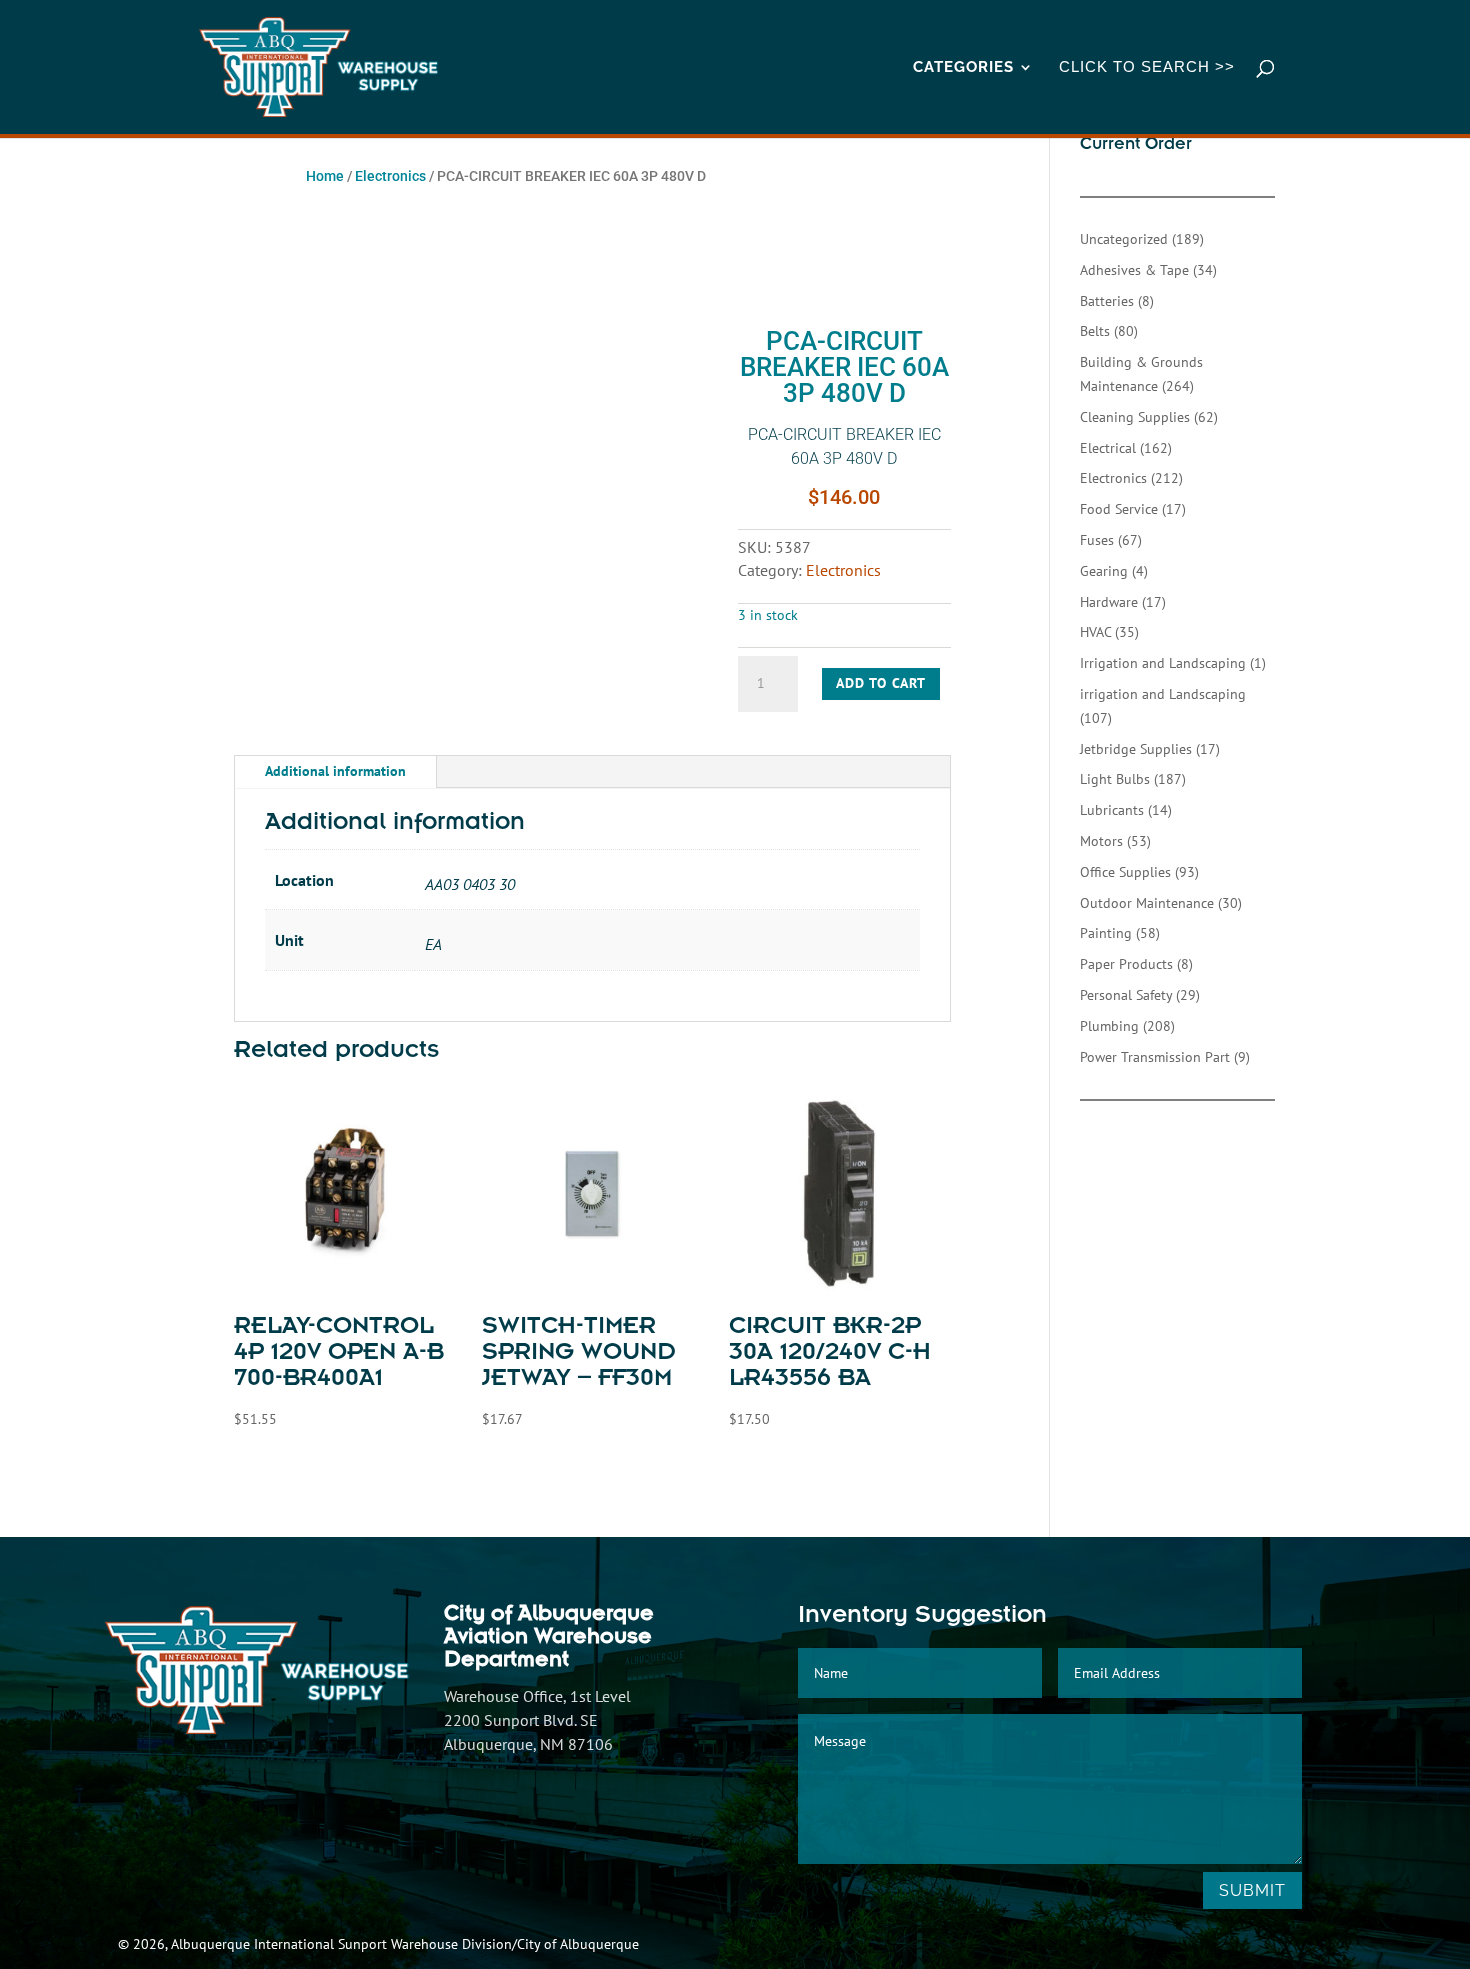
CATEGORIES (963, 68)
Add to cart (881, 683)
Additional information (335, 771)
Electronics (390, 176)
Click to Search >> (1147, 67)
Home (325, 176)
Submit (1252, 1890)
